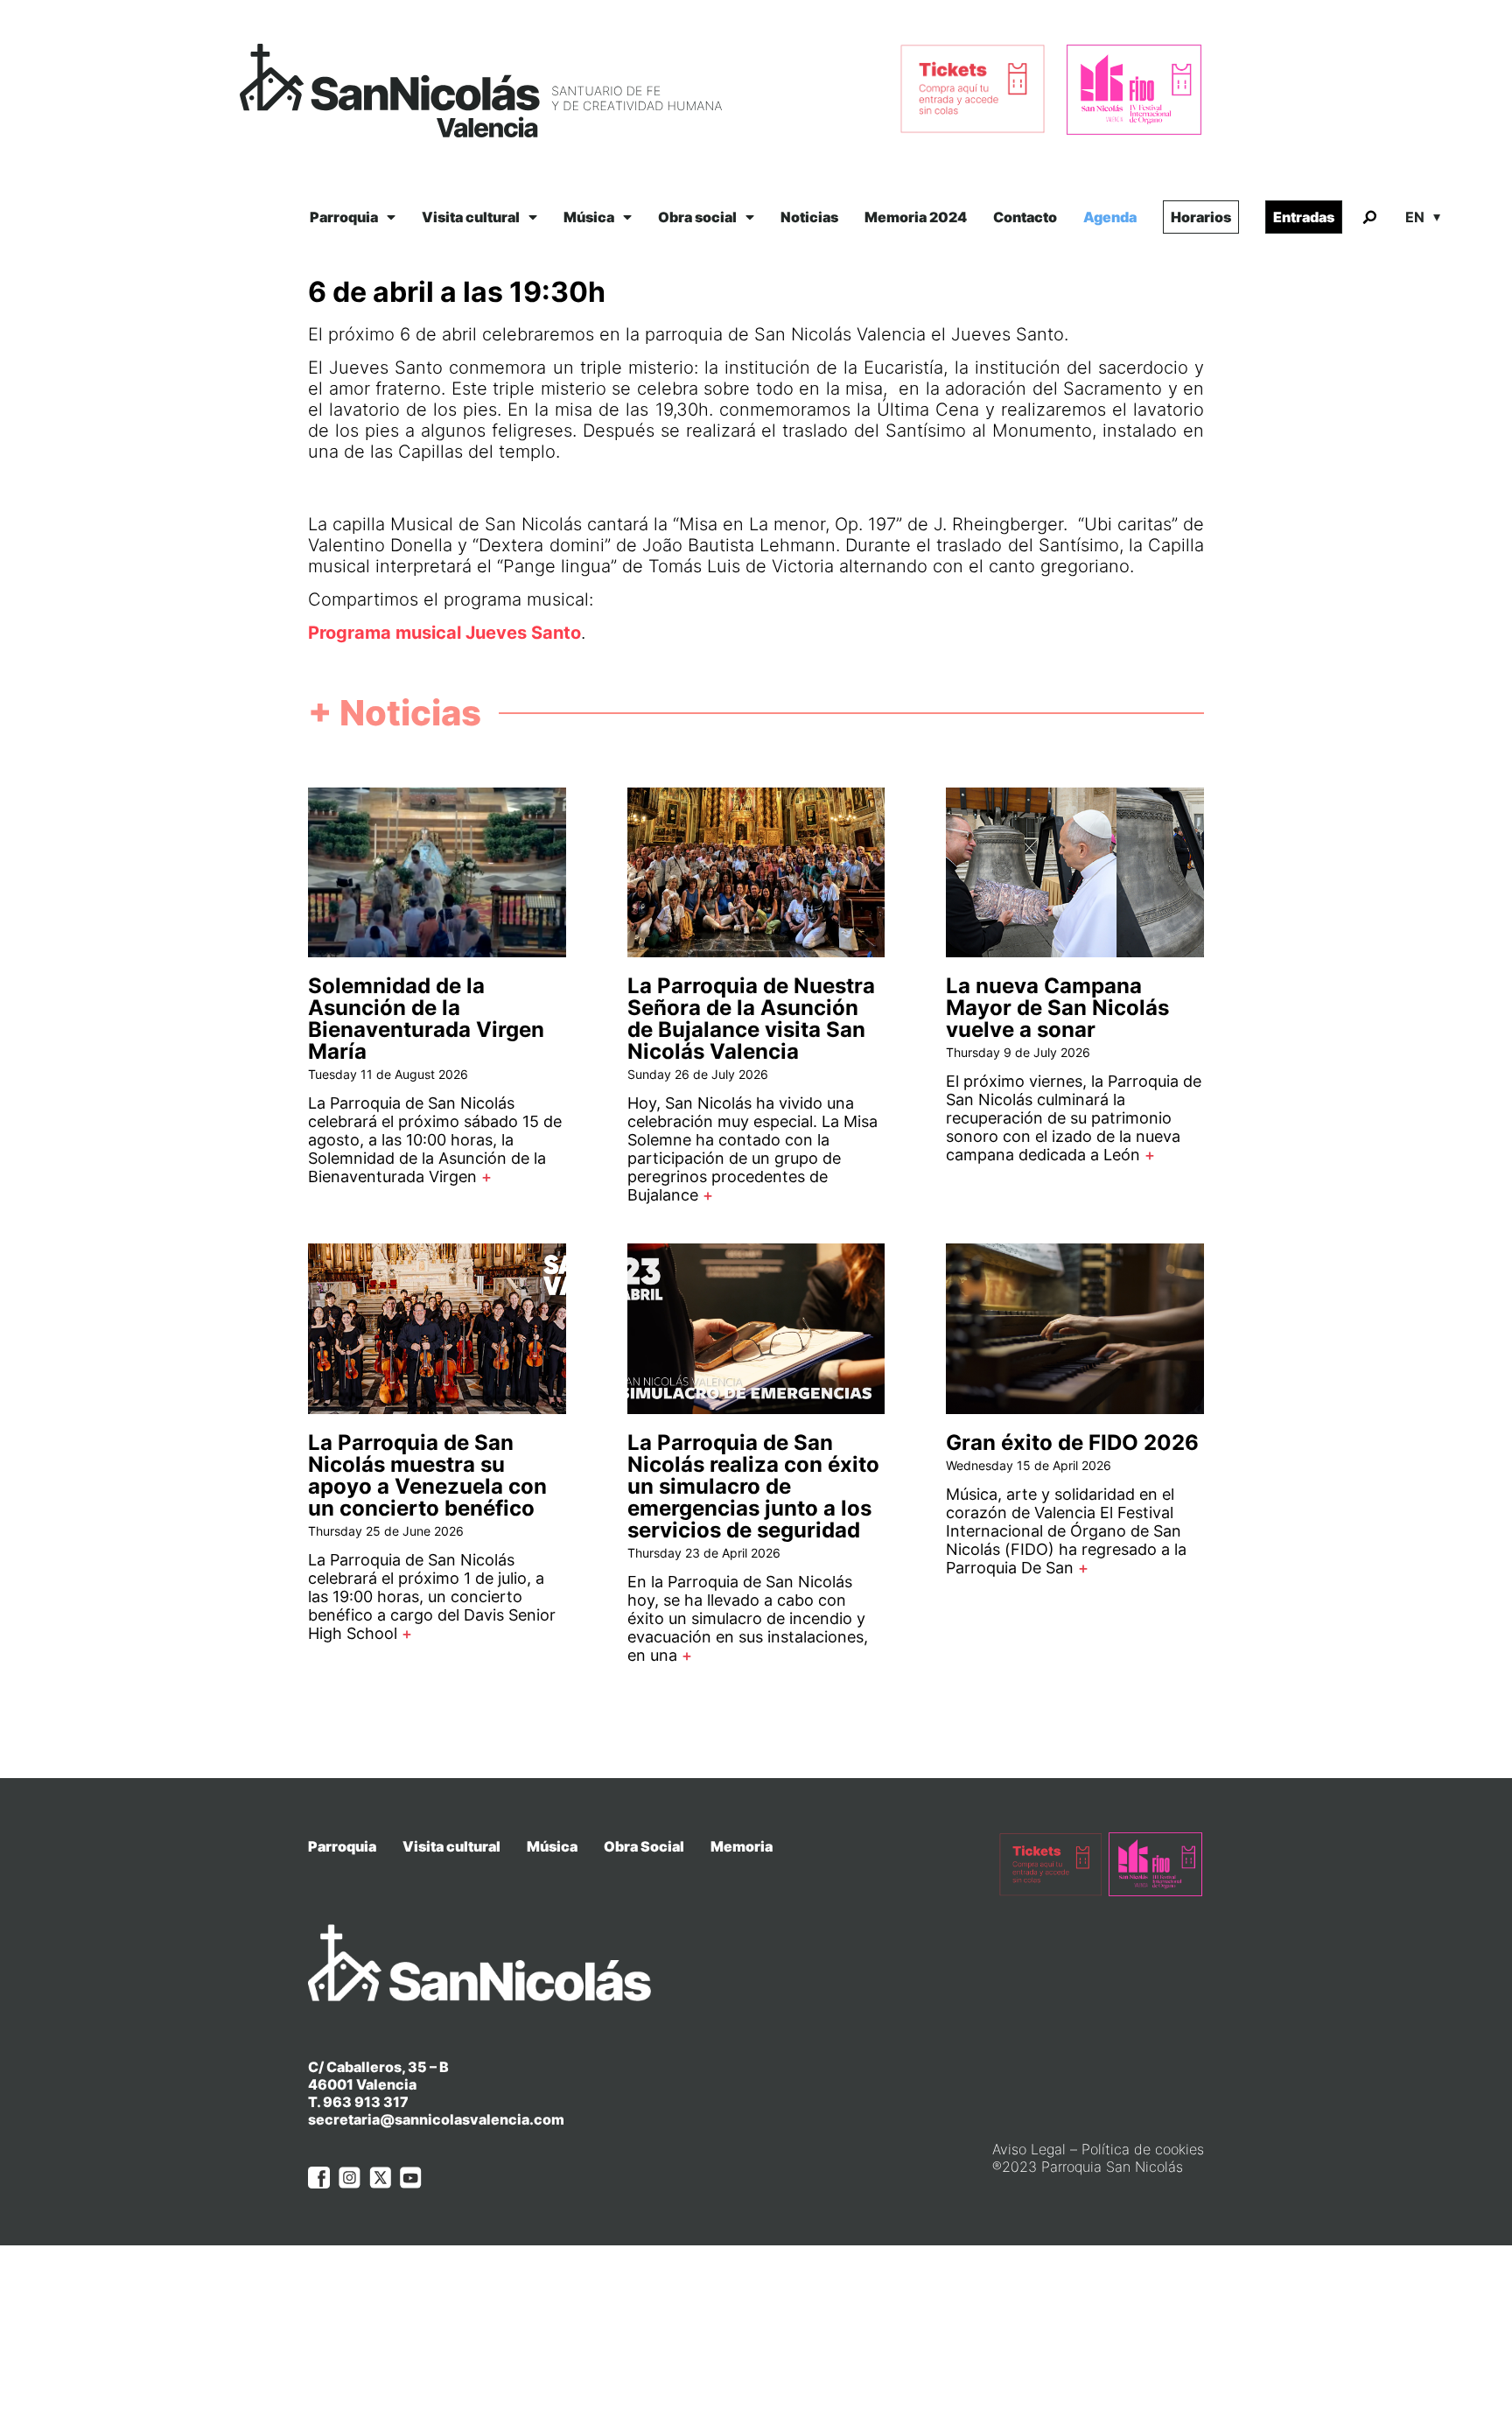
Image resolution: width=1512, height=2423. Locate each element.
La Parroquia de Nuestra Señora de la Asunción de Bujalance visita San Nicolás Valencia (751, 1019)
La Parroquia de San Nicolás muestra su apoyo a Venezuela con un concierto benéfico (427, 1475)
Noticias (809, 217)
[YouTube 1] (411, 2178)
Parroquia (344, 217)
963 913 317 (366, 2102)
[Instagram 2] (350, 2178)
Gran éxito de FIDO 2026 (1072, 1443)
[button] (1369, 218)
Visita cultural (471, 217)
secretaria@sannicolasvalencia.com (436, 2119)
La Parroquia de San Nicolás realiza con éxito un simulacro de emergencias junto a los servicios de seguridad (753, 1486)
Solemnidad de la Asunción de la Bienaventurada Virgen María (426, 1019)
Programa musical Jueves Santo (444, 633)
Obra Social (644, 1846)
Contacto (1025, 217)
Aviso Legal (1029, 2149)
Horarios (1201, 217)
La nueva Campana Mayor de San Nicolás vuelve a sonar (1057, 1008)
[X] (380, 2178)
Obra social (697, 217)
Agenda (1110, 217)
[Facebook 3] (319, 2178)
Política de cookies (1143, 2149)
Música (589, 217)
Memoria (742, 1846)
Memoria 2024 (916, 217)
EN (1415, 217)
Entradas (1304, 217)
